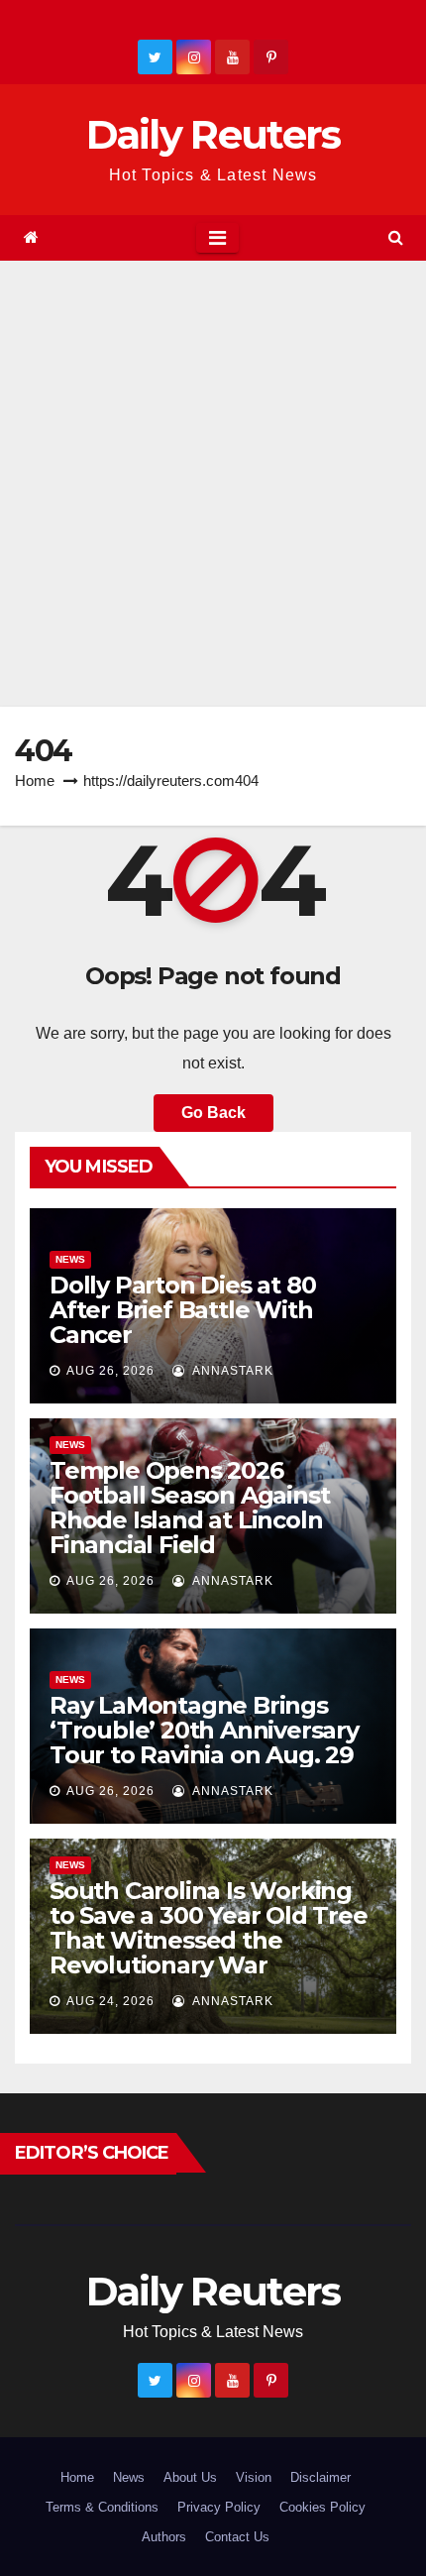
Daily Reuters (213, 134)
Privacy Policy (219, 2507)
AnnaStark (231, 1371)
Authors (164, 2537)
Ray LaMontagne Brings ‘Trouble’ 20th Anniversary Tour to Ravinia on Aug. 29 (204, 1730)
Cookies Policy (322, 2507)
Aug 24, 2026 (110, 2001)
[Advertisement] (213, 484)
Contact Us (237, 2537)
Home (35, 781)
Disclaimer (320, 2477)
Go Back (213, 1113)
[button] (396, 237)
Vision (254, 2477)
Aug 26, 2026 (110, 1371)
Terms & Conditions (102, 2507)
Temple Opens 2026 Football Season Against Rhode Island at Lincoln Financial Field (189, 1508)
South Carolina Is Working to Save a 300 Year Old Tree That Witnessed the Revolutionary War (209, 1928)
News (70, 1259)
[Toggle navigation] (217, 238)
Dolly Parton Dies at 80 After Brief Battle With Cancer (182, 1310)
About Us (190, 2477)
